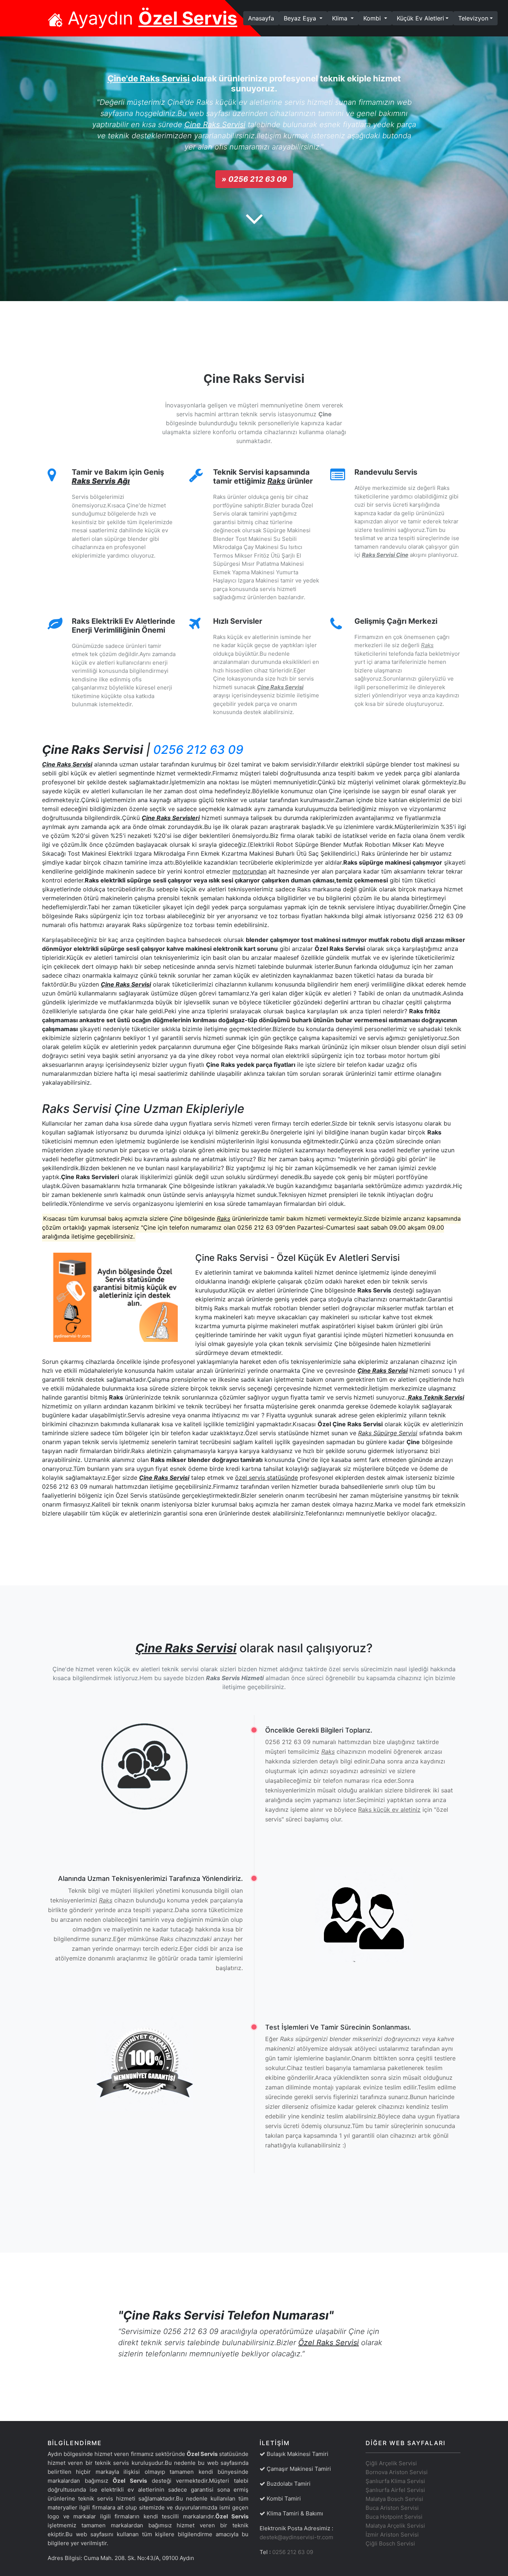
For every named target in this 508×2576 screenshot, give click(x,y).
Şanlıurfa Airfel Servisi (395, 2490)
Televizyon (473, 18)
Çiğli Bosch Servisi (390, 2543)
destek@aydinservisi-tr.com (296, 2537)
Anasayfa (263, 18)
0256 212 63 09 (198, 750)
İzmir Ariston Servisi (392, 2535)
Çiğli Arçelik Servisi (391, 2463)
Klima (341, 18)
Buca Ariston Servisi (392, 2508)
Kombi (373, 18)
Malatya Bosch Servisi (394, 2499)
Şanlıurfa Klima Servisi (395, 2481)
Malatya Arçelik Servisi (395, 2526)
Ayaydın (150, 18)
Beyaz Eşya (301, 18)
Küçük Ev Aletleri (420, 18)
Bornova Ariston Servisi (397, 2472)
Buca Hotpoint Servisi (394, 2517)
